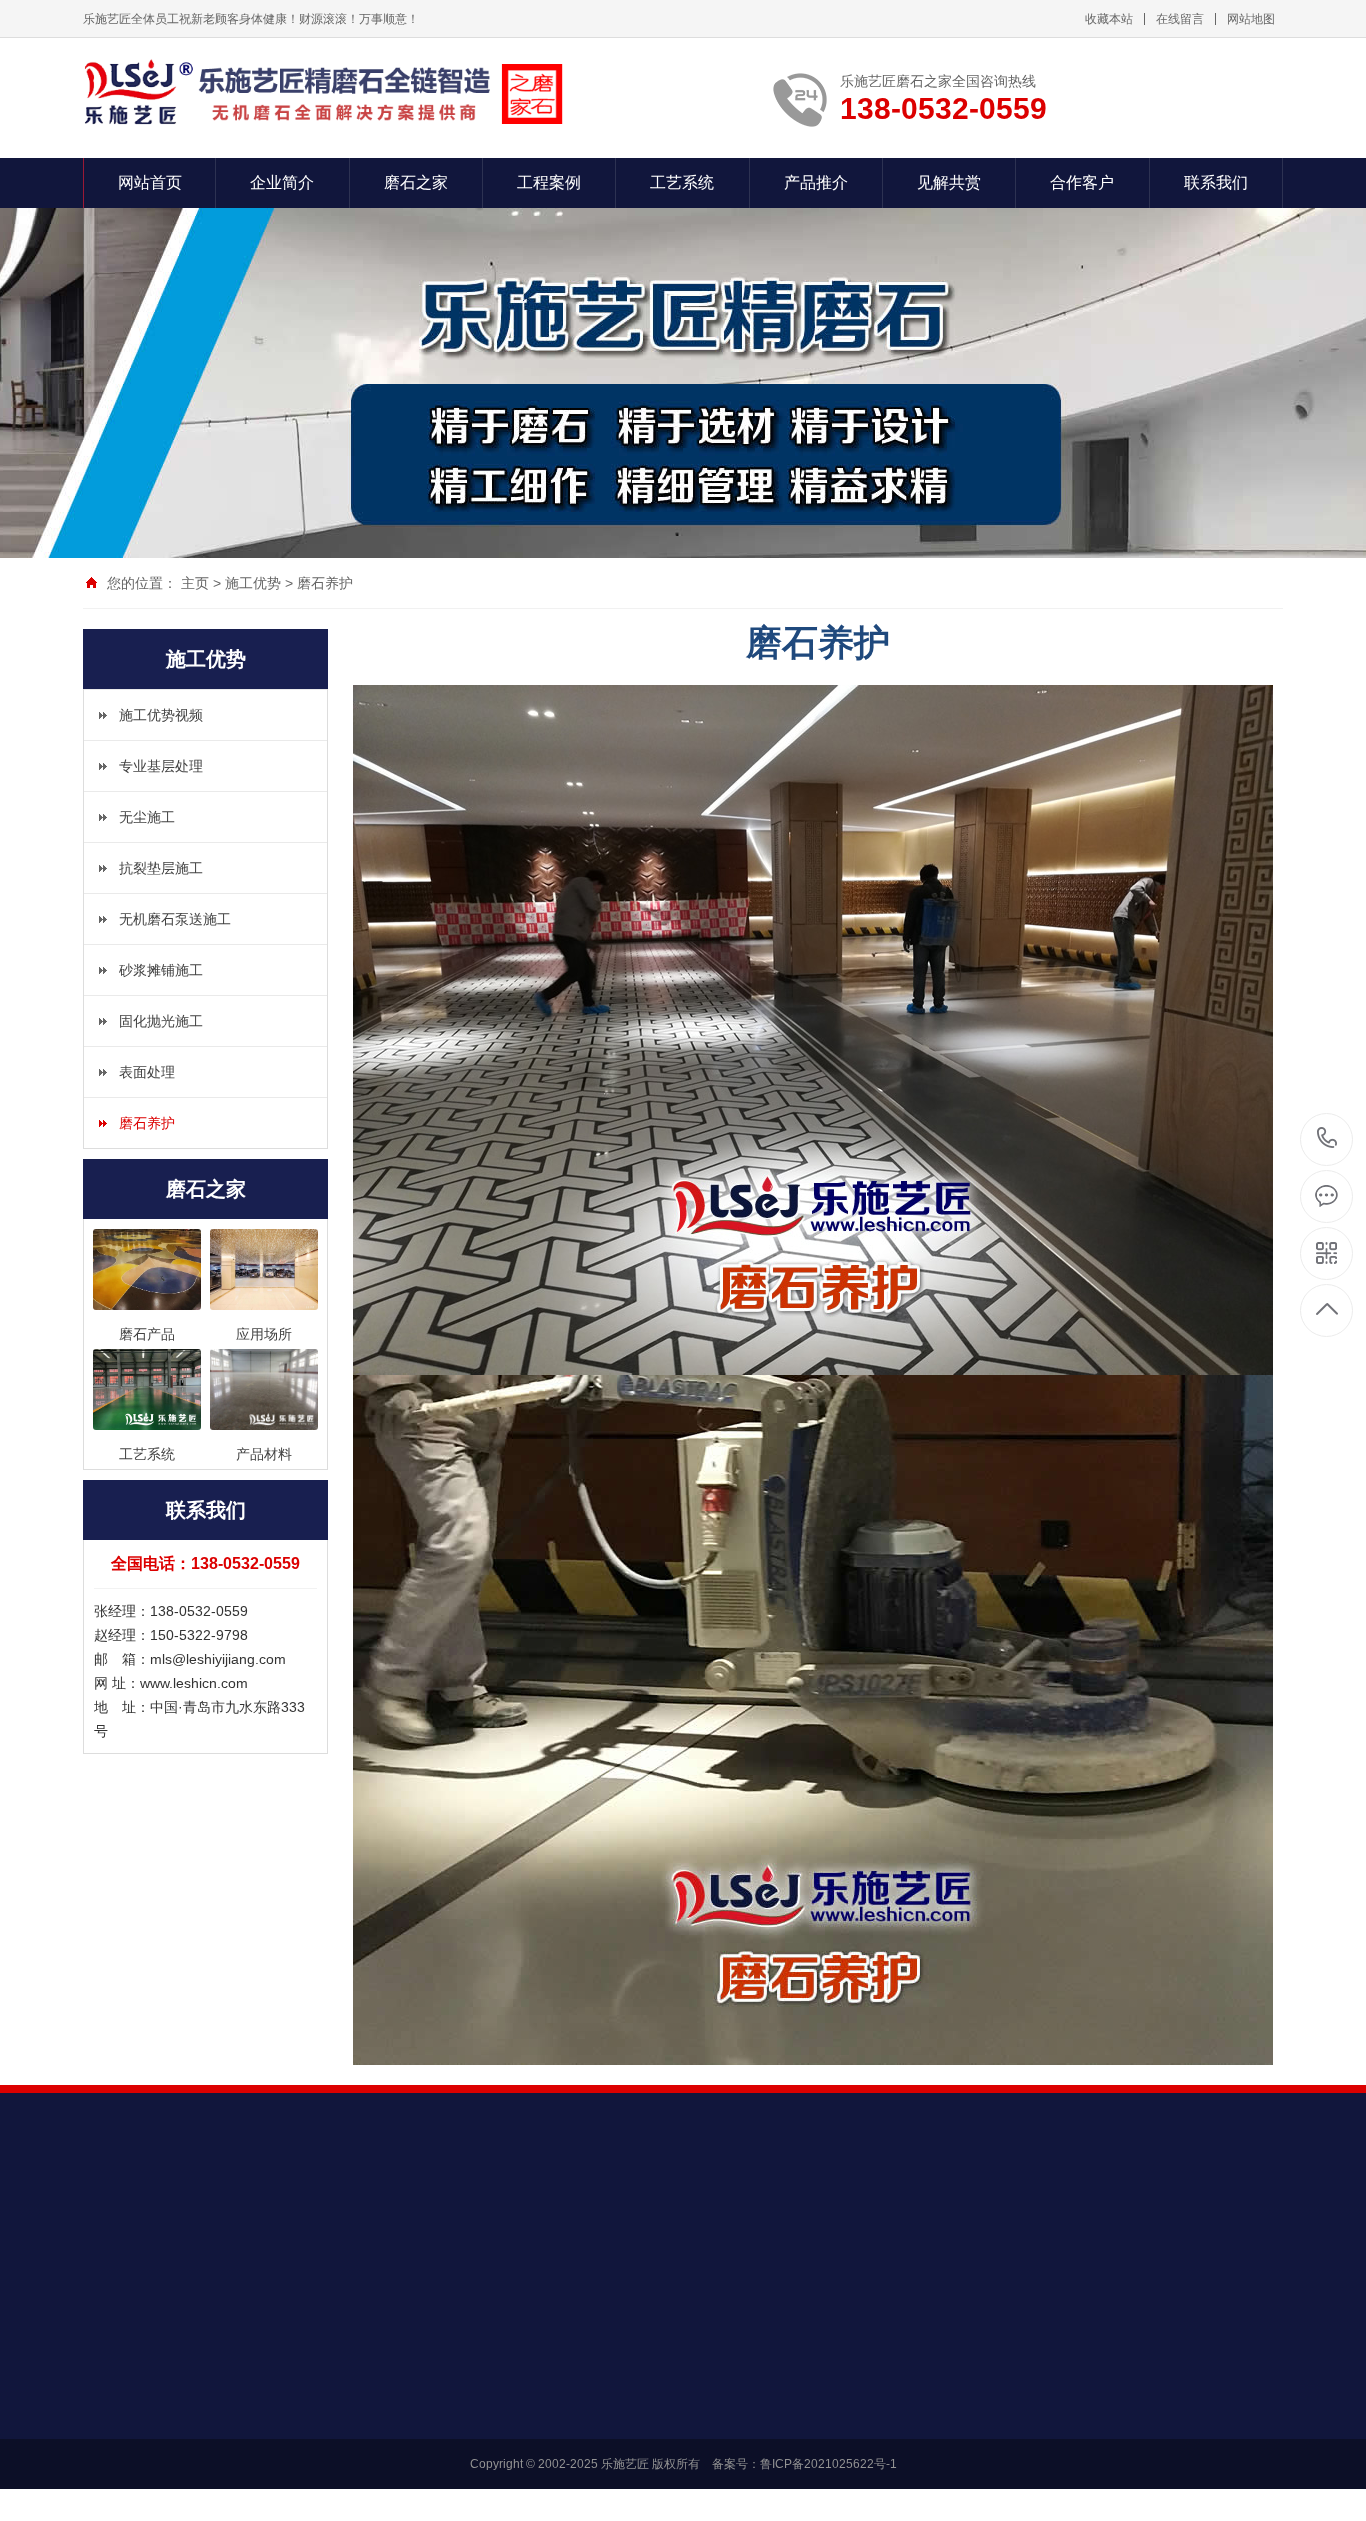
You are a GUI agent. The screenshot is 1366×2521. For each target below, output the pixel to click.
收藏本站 (1109, 19)
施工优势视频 (161, 715)
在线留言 (1180, 19)
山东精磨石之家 (216, 2227)
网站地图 (1251, 19)
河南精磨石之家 (328, 2227)
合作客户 (1082, 182)
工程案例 (549, 182)
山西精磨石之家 (440, 2227)
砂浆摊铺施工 (161, 970)
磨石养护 (325, 583)
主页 (195, 583)
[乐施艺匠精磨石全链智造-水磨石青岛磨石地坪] (323, 92)
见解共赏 (949, 182)
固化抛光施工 (161, 1021)
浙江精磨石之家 (664, 2227)
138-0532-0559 (1327, 1139)
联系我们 (1216, 182)
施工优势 (253, 583)
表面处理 (147, 1072)
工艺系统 (682, 182)
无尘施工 (147, 817)
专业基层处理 (161, 766)
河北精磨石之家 (776, 2227)
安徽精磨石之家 (888, 2227)
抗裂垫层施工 (161, 868)
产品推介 (816, 182)
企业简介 (282, 182)
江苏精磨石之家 (552, 2227)
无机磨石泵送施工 (175, 919)
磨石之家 (416, 182)
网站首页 (150, 182)
